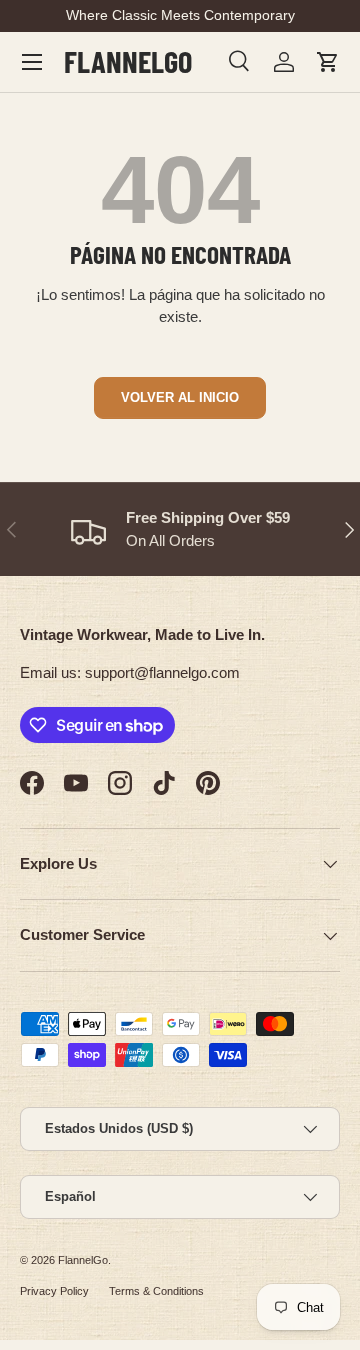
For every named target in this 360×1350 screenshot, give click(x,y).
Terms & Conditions (156, 1291)
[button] (328, 62)
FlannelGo (83, 1260)
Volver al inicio (180, 397)
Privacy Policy (54, 1291)
